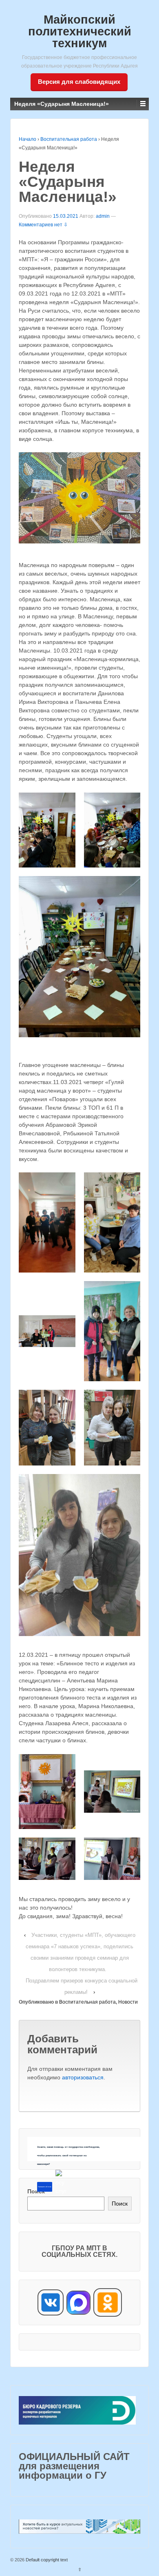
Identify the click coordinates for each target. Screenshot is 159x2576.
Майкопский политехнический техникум (80, 31)
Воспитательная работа (69, 139)
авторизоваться (83, 2077)
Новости (128, 2002)
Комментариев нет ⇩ (43, 225)
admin (103, 216)
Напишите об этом (44, 2187)
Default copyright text (46, 2560)
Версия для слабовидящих (79, 82)
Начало (28, 139)
